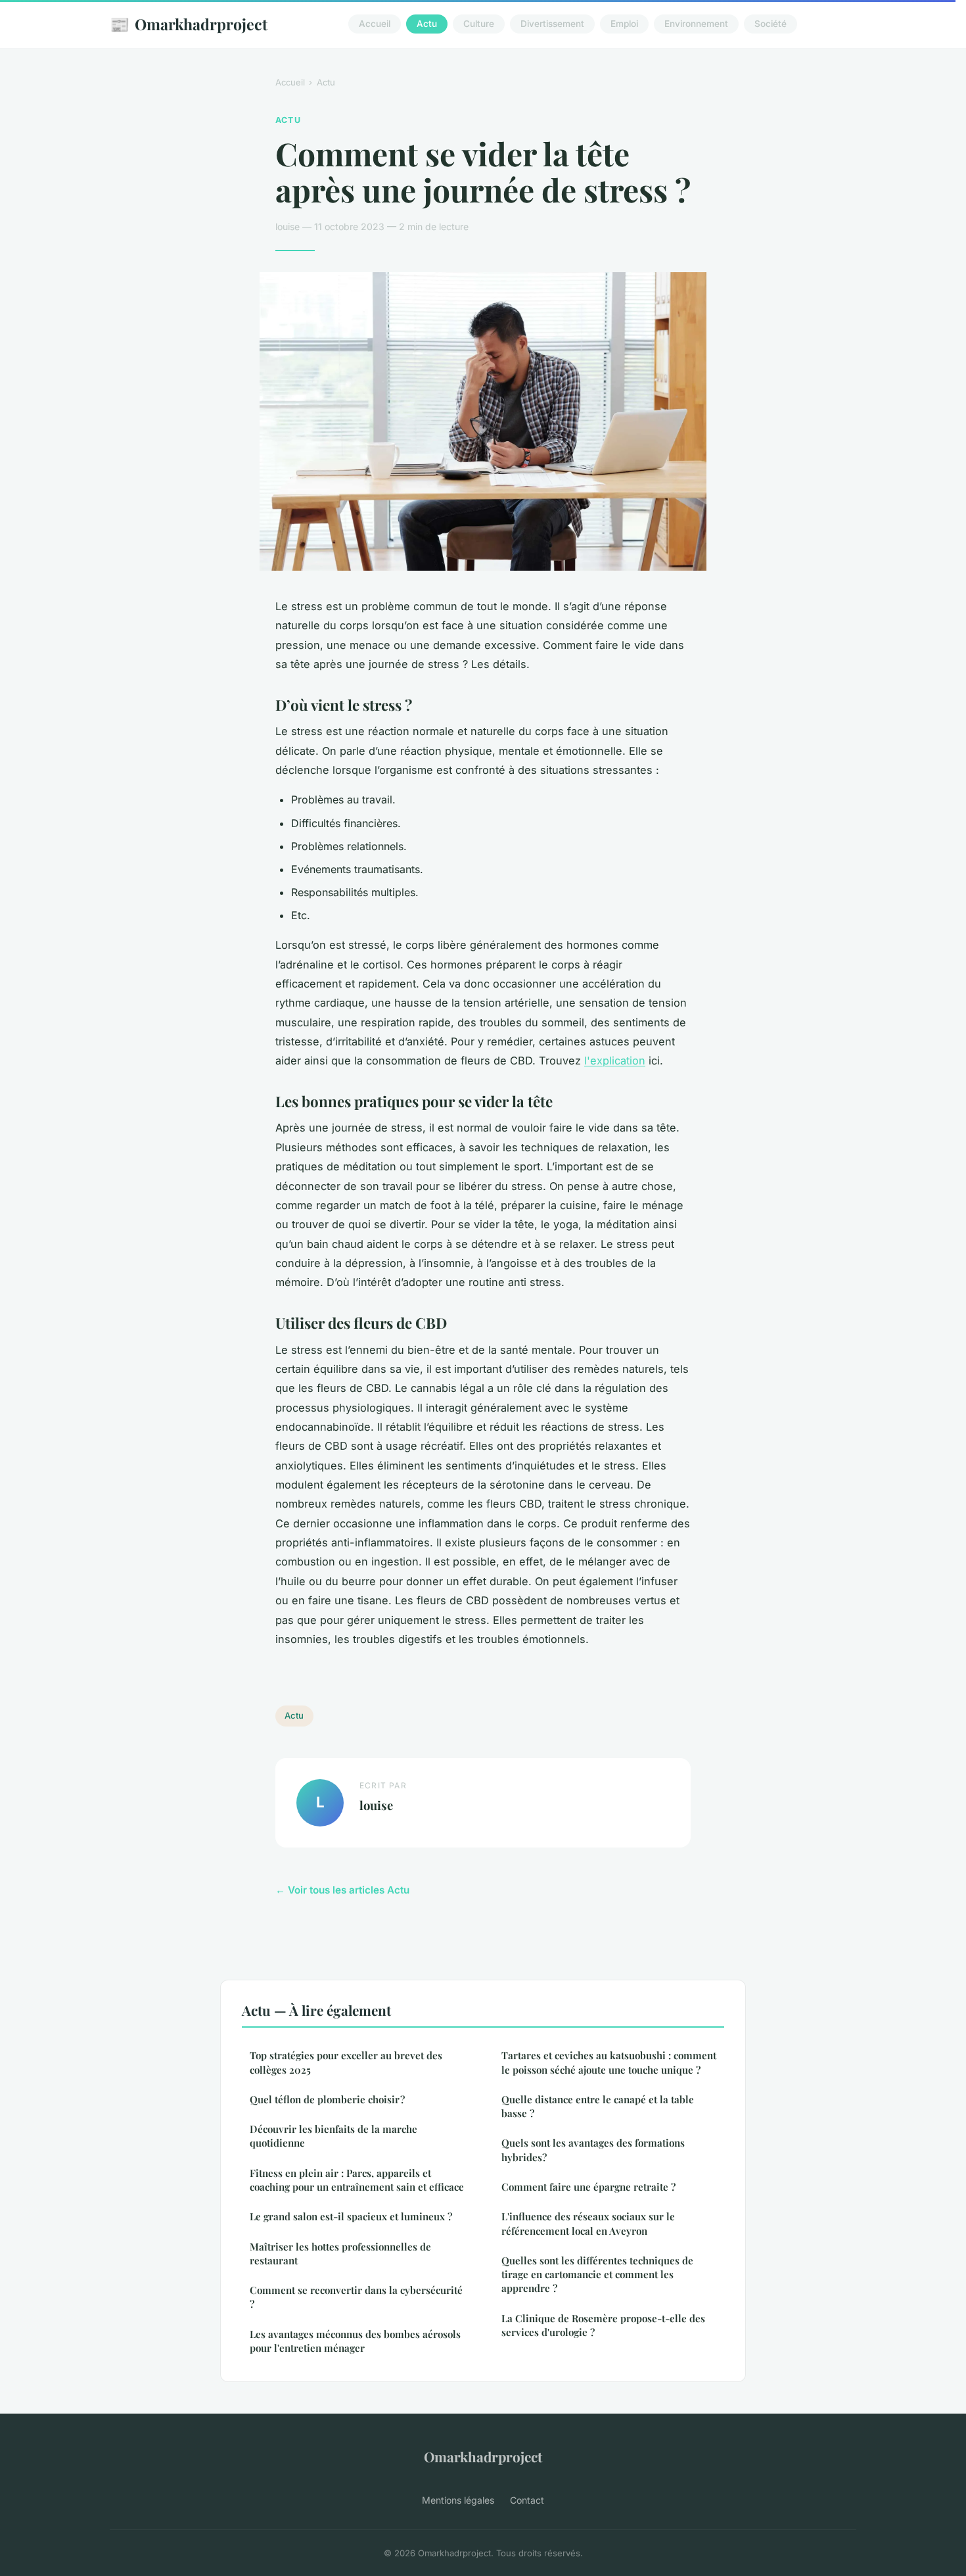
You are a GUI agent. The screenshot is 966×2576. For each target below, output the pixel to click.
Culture (479, 24)
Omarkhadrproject (189, 24)
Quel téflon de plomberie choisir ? (327, 2099)
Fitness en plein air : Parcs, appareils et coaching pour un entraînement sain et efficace (357, 2180)
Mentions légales (458, 2500)
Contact (527, 2500)
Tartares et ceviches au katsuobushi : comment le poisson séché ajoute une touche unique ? (609, 2062)
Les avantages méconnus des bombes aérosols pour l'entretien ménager (355, 2341)
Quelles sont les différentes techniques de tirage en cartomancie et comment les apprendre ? (597, 2275)
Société (770, 24)
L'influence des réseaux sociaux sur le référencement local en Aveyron (588, 2223)
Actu (427, 24)
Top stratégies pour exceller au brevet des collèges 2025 (346, 2062)
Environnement (696, 24)
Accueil (375, 24)
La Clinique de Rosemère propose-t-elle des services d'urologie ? (603, 2325)
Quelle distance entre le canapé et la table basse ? (598, 2106)
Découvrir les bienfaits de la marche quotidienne (333, 2136)
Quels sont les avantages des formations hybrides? (593, 2150)
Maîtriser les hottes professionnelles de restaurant (340, 2254)
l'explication (615, 1061)
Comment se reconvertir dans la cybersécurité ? (356, 2297)
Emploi (624, 24)
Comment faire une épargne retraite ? (588, 2187)
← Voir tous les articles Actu (342, 1890)
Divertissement (552, 24)
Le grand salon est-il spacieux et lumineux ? (351, 2216)
